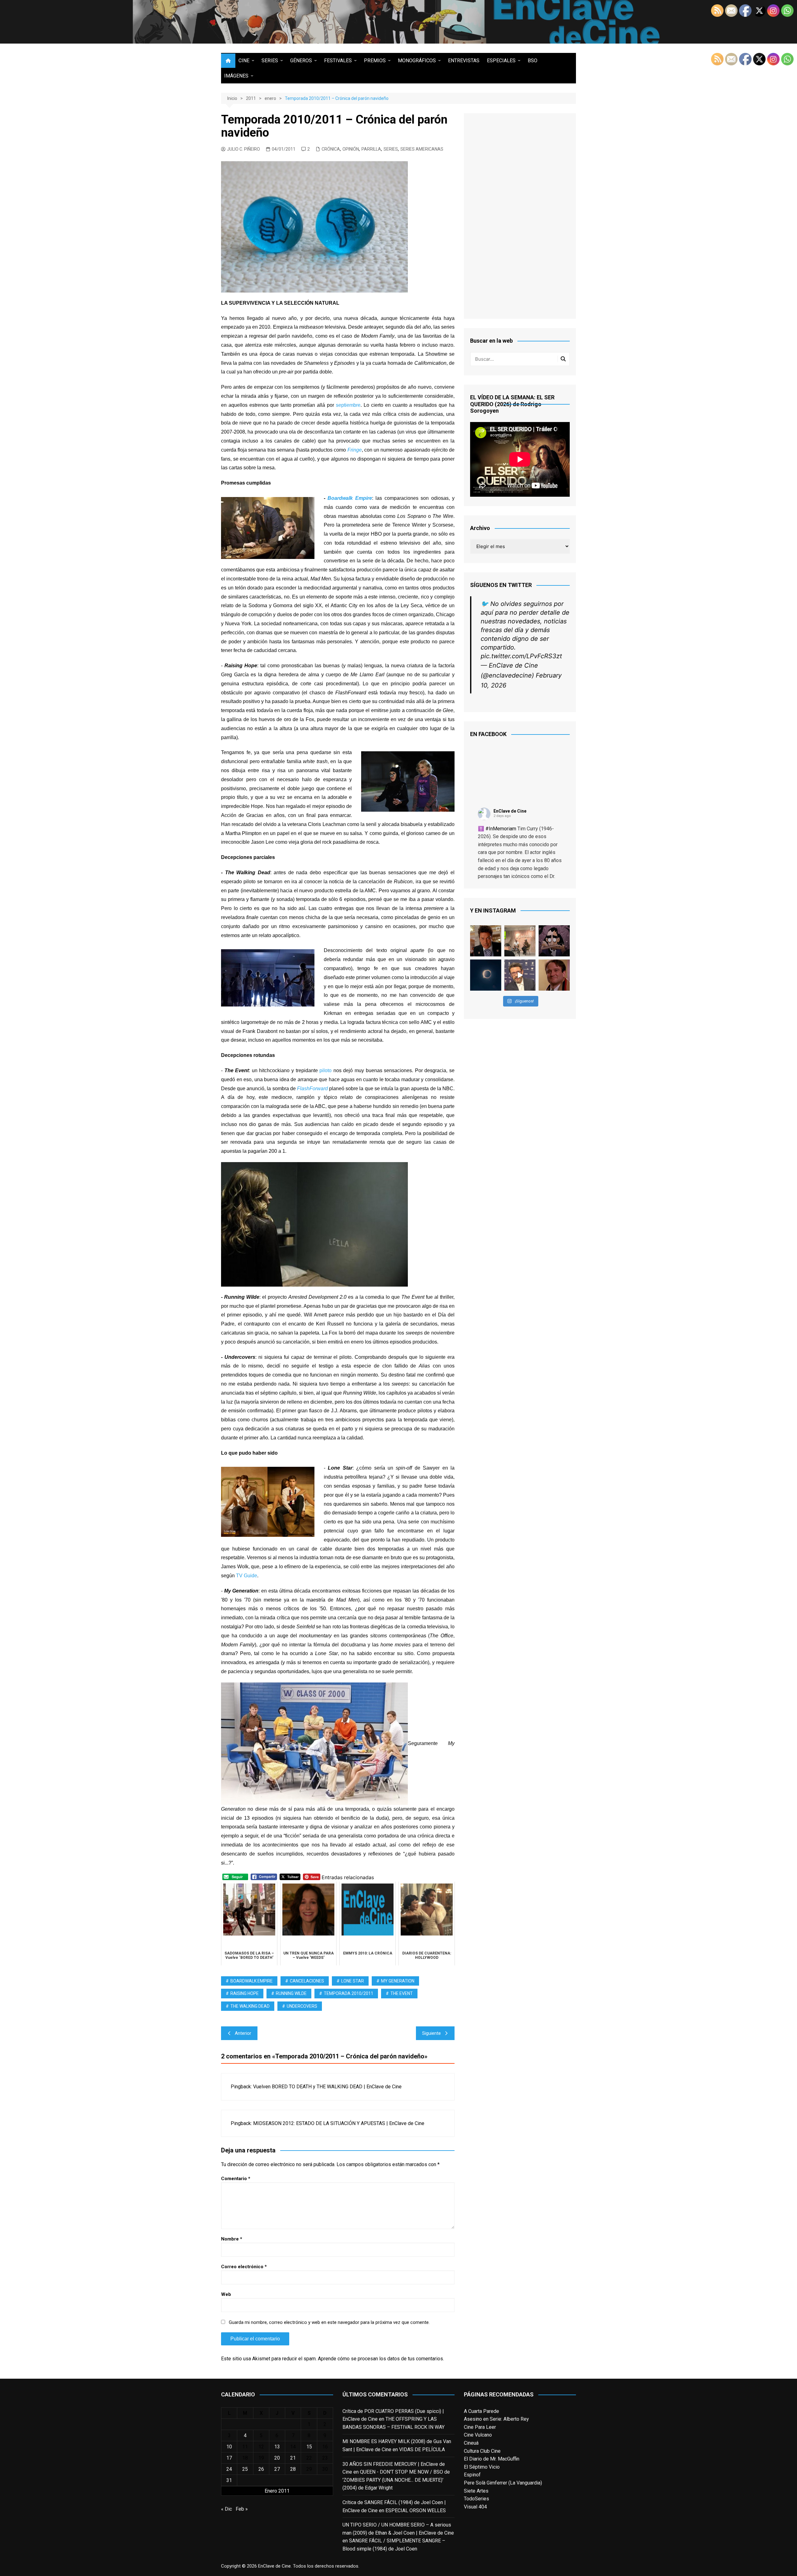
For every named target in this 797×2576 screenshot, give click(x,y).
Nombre (232, 2239)
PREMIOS (375, 61)
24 (229, 2469)
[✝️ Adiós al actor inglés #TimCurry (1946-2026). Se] (486, 941)
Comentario (236, 2179)
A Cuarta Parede (481, 2411)
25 (245, 2469)
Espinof (472, 2475)
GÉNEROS (301, 61)
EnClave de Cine (510, 811)
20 (277, 2458)
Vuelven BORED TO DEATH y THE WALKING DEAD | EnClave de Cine (327, 2087)
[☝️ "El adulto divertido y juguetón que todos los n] (554, 975)
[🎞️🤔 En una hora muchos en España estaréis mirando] (486, 975)
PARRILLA (371, 149)
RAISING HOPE (245, 1993)
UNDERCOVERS (302, 2006)
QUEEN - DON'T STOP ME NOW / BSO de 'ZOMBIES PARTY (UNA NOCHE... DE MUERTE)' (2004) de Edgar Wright (396, 2480)
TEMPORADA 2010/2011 (349, 1993)
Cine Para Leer (480, 2427)
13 (277, 2447)
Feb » (242, 2509)
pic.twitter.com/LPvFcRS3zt (521, 656)
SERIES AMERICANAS (422, 149)
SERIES (270, 61)
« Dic (226, 2509)
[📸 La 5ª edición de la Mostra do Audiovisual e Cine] (520, 941)
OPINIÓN (351, 149)
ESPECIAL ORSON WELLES (416, 2510)
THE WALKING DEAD (250, 2006)
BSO (533, 61)
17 (229, 2458)
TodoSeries (476, 2499)
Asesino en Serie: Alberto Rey (496, 2419)
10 (229, 2447)
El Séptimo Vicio (482, 2467)
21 (293, 2458)
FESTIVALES (338, 61)
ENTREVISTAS (464, 61)
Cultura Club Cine (482, 2451)
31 (229, 2480)
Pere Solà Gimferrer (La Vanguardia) (503, 2483)
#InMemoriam (501, 829)
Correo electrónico (244, 2267)
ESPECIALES (501, 61)
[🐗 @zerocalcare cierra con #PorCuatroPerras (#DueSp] (554, 941)
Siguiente (432, 2033)
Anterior (243, 2033)
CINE (244, 61)
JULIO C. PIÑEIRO (243, 149)
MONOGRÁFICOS (417, 61)
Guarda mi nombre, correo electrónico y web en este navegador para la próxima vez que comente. (329, 2322)
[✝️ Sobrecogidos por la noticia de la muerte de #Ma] (520, 975)
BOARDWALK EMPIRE (252, 1981)
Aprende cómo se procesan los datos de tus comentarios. (381, 2359)
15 (309, 2447)
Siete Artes (476, 2491)
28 (293, 2469)
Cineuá (471, 2443)
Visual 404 (475, 2507)
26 (261, 2469)
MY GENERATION (398, 1981)
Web (226, 2294)
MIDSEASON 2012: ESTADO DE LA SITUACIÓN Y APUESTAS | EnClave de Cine (339, 2123)
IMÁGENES (236, 76)
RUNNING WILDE (291, 1993)
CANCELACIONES (307, 1981)
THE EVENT (402, 1993)
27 (277, 2469)
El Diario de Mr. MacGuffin (492, 2459)
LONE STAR (353, 1981)
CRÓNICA (331, 149)
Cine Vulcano (478, 2435)
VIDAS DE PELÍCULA (422, 2449)
